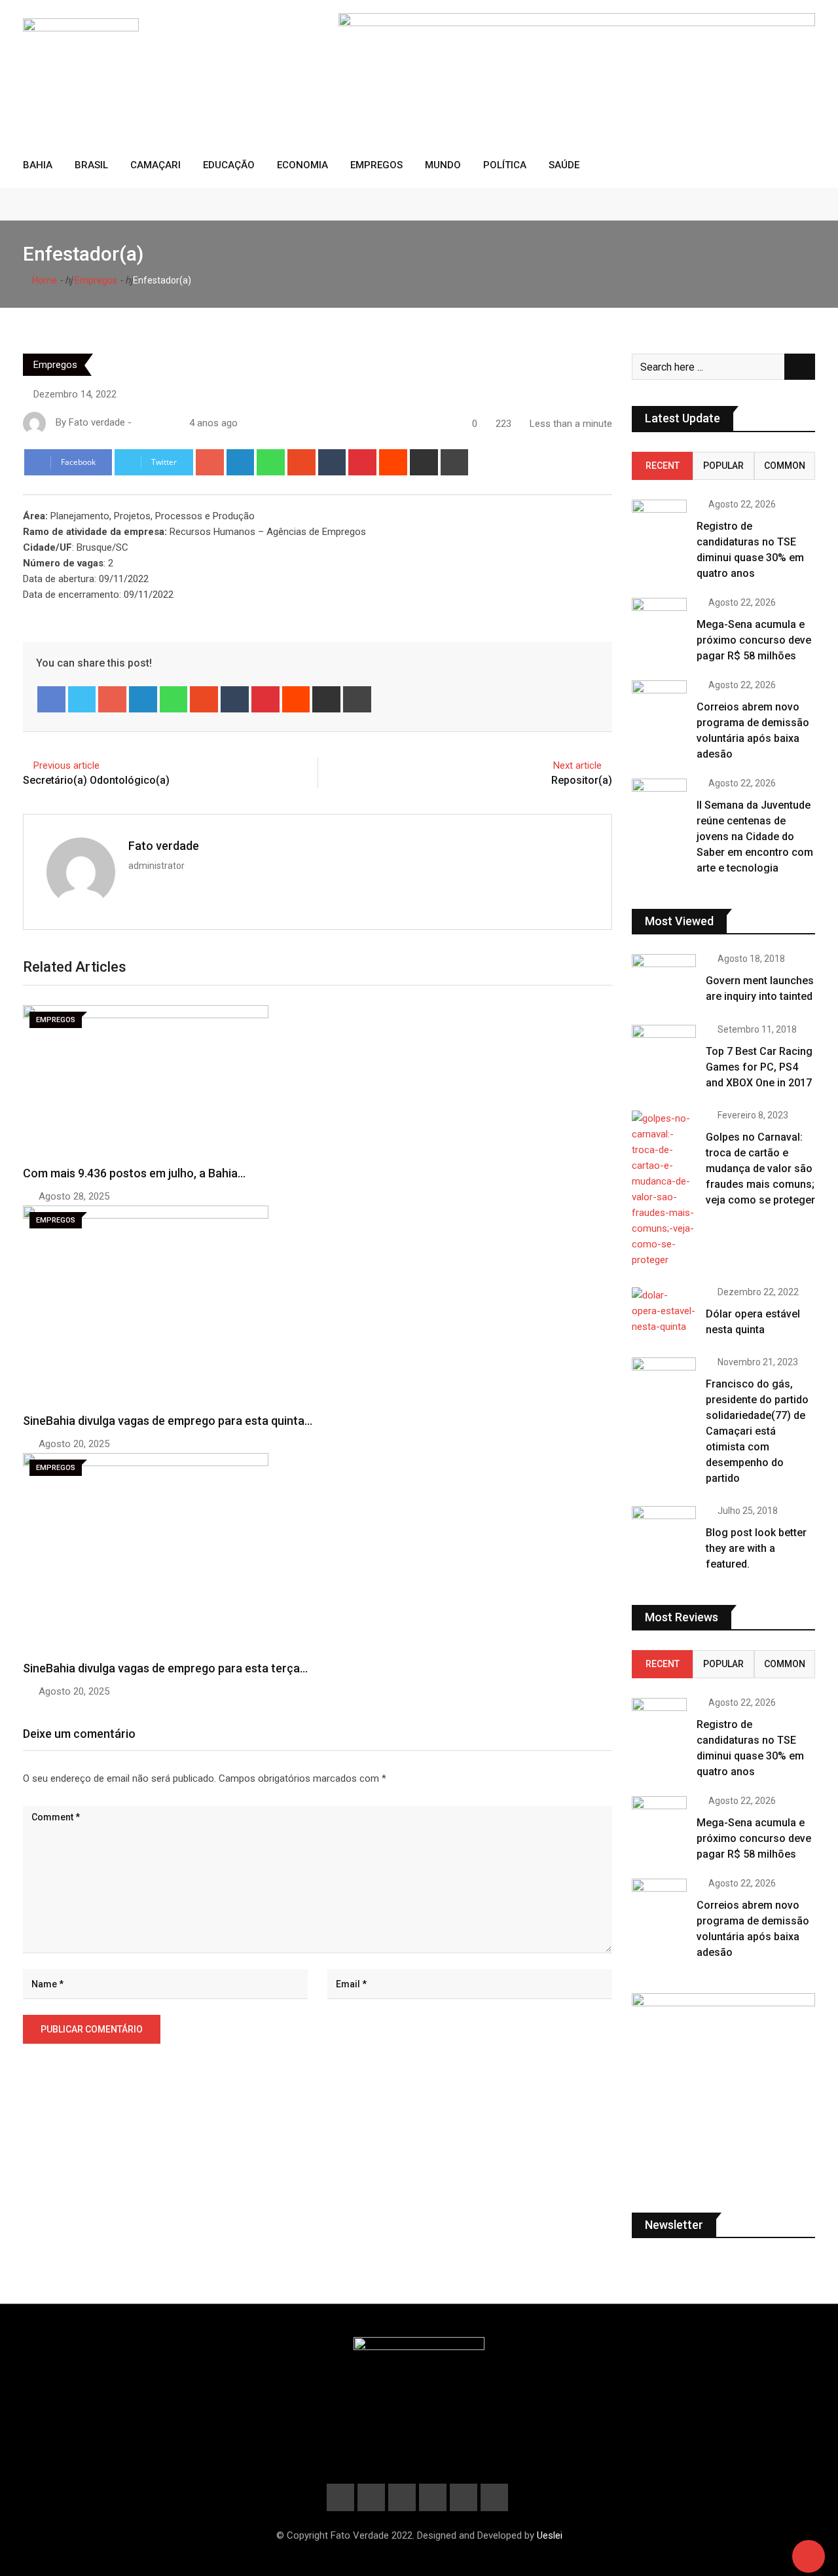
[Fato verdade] (153, 423)
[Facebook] (51, 699)
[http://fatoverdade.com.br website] (139, 423)
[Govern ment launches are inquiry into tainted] (664, 980)
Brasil (91, 165)
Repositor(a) (582, 780)
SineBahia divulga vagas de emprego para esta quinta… (168, 1421)
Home (44, 280)
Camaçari (155, 165)
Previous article (66, 765)
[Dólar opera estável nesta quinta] (664, 1311)
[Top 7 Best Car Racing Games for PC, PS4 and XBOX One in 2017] (664, 1050)
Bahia (38, 165)
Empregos (376, 165)
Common (785, 466)
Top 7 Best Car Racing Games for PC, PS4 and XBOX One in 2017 (759, 1067)
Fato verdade (164, 846)
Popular (723, 466)
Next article (577, 765)
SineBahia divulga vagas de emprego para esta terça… (165, 1668)
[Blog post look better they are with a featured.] (664, 1532)
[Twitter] (82, 699)
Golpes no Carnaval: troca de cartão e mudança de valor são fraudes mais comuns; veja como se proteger (760, 1168)
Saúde (564, 165)
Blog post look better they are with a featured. (756, 1548)
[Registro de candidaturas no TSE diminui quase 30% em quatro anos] (659, 516)
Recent (663, 466)
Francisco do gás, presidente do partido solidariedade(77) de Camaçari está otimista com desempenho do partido (757, 1431)
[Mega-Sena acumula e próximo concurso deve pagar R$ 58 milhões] (659, 615)
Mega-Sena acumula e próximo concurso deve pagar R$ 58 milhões (754, 640)
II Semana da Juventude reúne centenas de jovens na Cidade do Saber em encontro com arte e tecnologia (755, 837)
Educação (229, 165)
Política (505, 165)
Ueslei (550, 2535)
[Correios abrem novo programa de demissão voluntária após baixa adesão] (659, 697)
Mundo (443, 165)
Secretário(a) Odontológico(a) (96, 780)
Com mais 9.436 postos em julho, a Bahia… (134, 1173)
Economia (302, 165)
